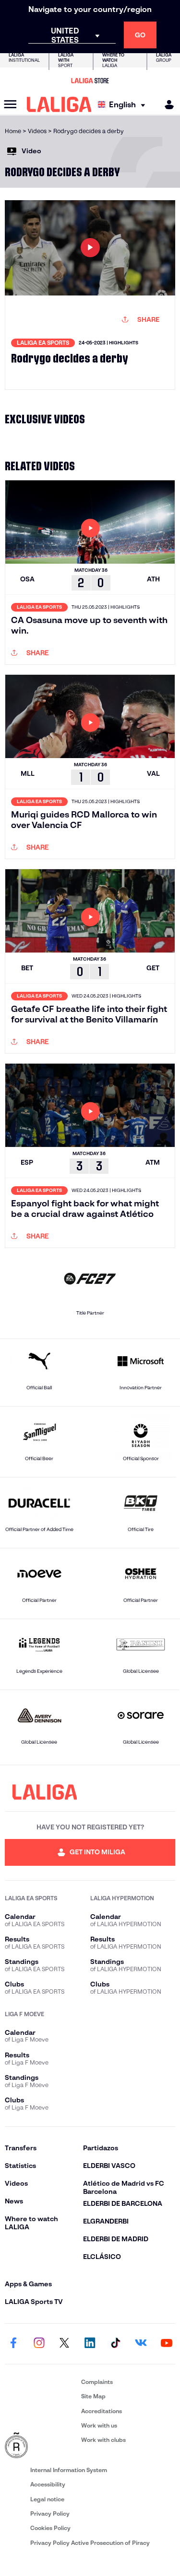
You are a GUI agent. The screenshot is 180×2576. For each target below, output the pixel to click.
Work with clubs (103, 2440)
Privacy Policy (50, 2514)
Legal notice (47, 2499)
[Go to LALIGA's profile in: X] (64, 2344)
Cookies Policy (50, 2528)
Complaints (97, 2382)
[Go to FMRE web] (41, 2446)
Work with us (99, 2425)
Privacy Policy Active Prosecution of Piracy (90, 2543)
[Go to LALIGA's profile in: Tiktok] (116, 2344)
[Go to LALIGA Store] (90, 80)
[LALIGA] (59, 104)
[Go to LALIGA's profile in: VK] (141, 2344)
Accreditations (102, 2411)
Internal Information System (69, 2470)
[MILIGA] (166, 105)
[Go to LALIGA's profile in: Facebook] (13, 2344)
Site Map (93, 2396)
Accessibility (48, 2484)
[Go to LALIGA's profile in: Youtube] (167, 2344)
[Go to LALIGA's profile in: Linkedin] (90, 2344)
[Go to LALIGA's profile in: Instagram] (39, 2344)
